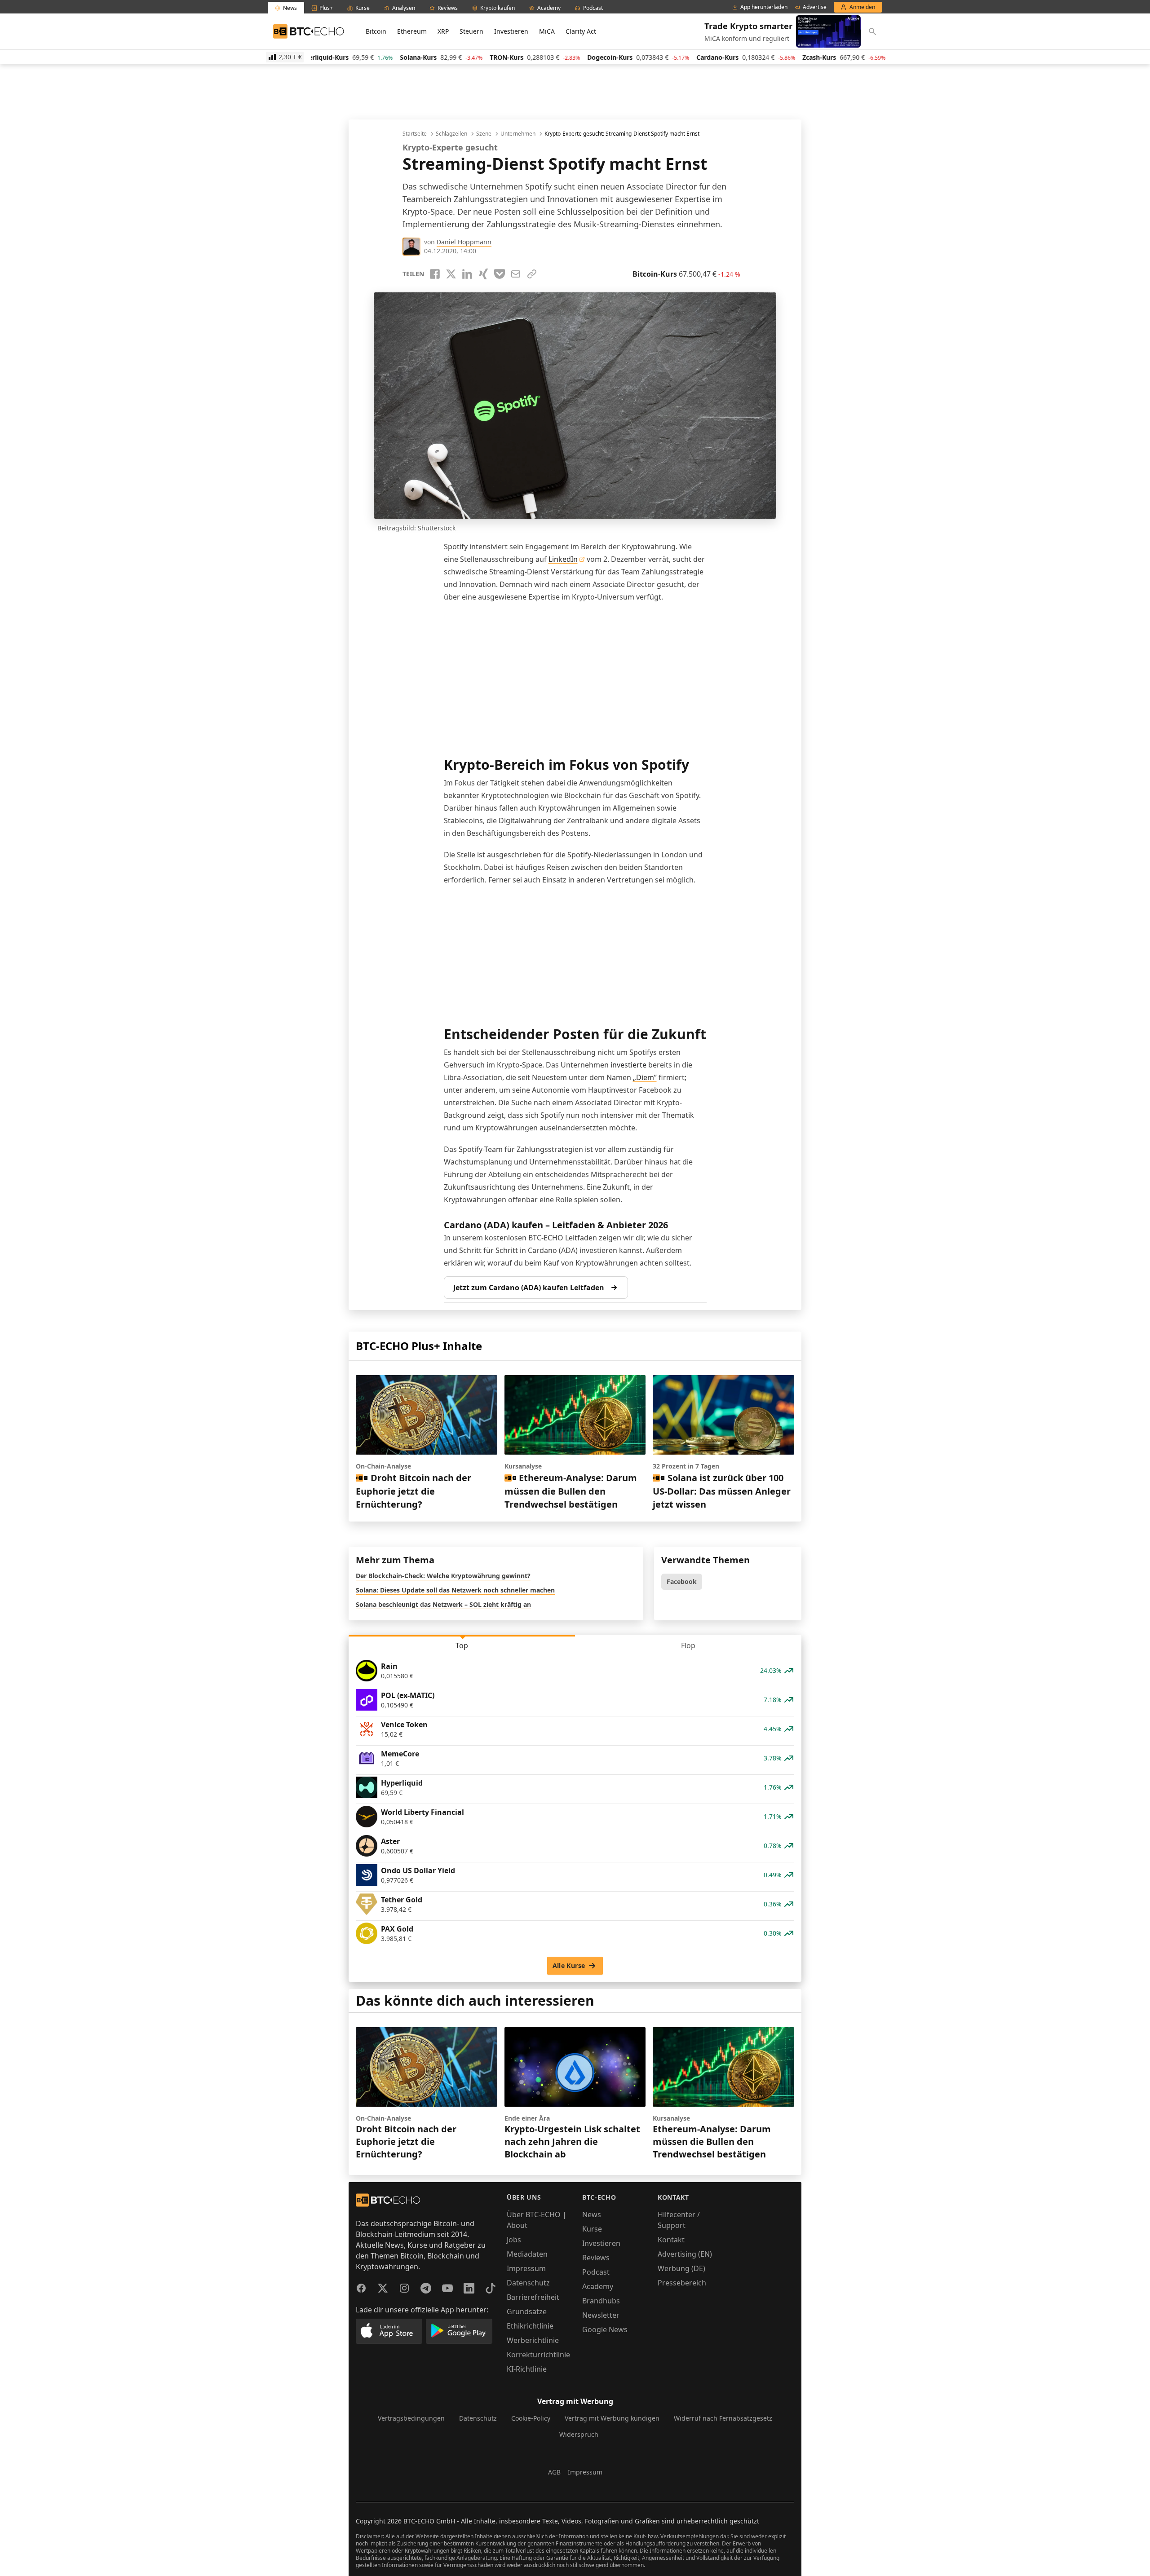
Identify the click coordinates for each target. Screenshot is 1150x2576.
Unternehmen (518, 134)
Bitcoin (376, 31)
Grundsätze (527, 2311)
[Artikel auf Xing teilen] (483, 274)
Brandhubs (601, 2301)
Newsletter (601, 2315)
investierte (628, 1065)
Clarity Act (581, 31)
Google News (605, 2329)
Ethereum (412, 31)
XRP (443, 31)
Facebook (682, 1581)
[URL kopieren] (532, 274)
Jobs (514, 2240)
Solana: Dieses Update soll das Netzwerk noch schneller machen (455, 1590)
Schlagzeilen (451, 134)
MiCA (547, 31)
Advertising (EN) (685, 2254)
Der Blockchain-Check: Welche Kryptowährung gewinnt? (443, 1576)
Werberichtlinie (533, 2340)
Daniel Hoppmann (464, 242)
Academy (598, 2286)
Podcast (596, 2272)
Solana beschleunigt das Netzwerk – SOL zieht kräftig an (443, 1604)
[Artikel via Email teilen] (516, 274)
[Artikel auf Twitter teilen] (451, 274)
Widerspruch (579, 2434)
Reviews (596, 2258)
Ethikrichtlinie (530, 2326)
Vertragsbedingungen (411, 2418)
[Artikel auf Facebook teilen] (435, 274)
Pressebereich (682, 2283)
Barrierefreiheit (533, 2297)
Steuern (471, 31)
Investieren (511, 31)
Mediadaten (527, 2254)
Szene (484, 134)
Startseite (415, 134)
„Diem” (645, 1077)
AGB (554, 2472)
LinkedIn (563, 559)
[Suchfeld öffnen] (872, 31)
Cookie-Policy (531, 2418)
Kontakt (671, 2240)
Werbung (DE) (681, 2268)
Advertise (815, 7)
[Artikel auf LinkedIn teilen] (467, 274)
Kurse (592, 2229)
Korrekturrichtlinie (538, 2355)
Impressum (526, 2268)
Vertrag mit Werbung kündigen (612, 2418)
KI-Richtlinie (527, 2369)
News (592, 2214)
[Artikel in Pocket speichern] (500, 274)
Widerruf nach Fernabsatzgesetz (723, 2418)
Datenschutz (528, 2283)
